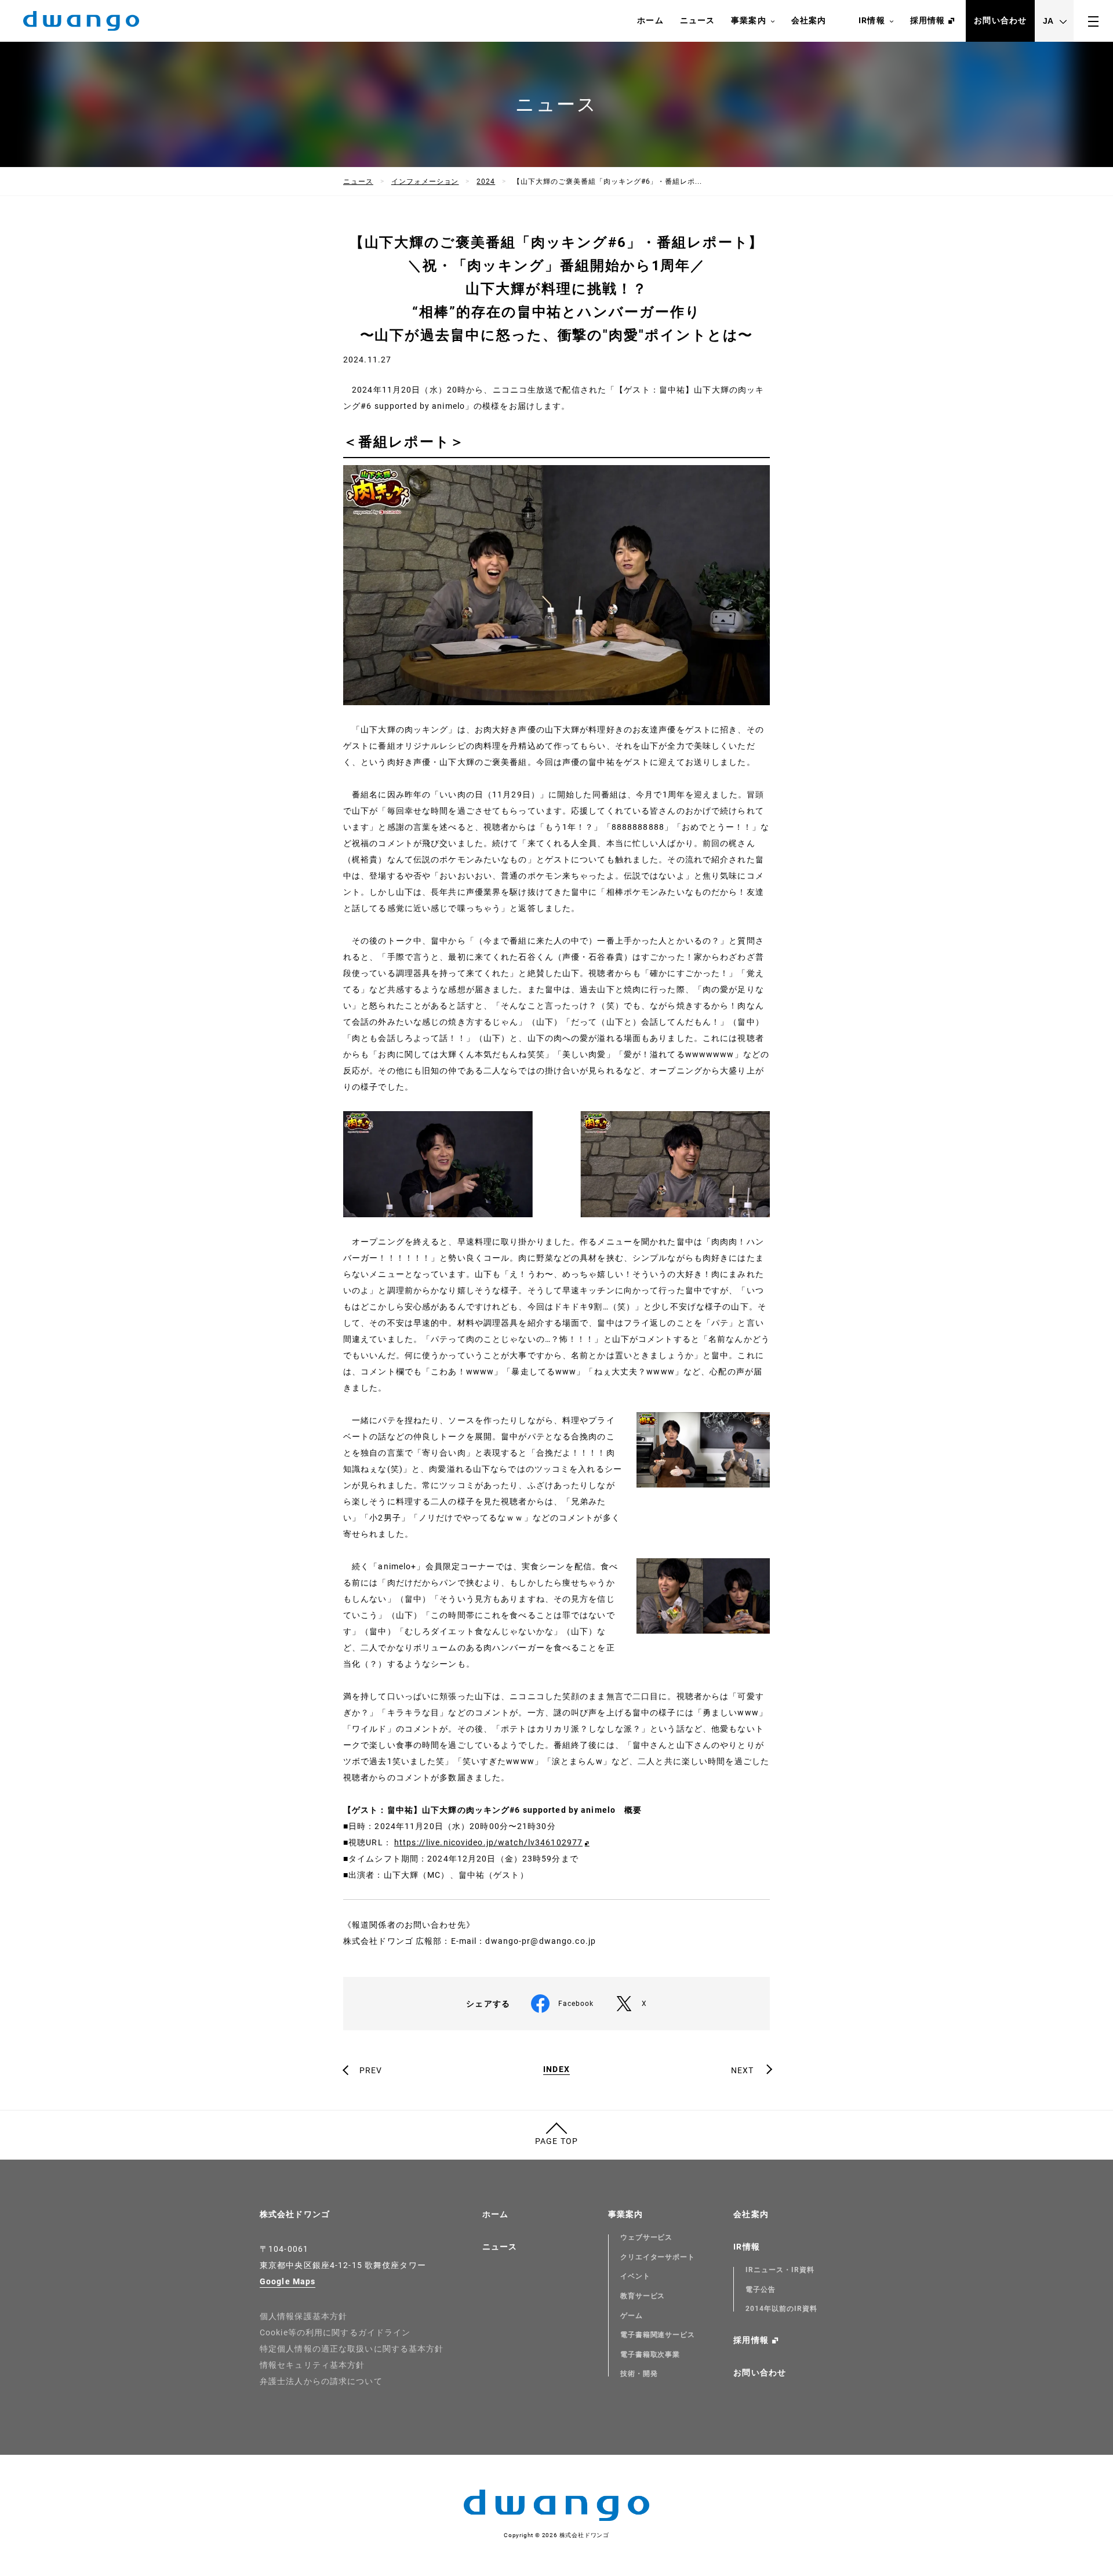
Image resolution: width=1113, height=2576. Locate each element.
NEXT (742, 2070)
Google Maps (288, 2281)
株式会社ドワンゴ (295, 2214)
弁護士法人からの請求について (321, 2381)
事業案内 (748, 20)
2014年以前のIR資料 (781, 2309)
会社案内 (809, 20)
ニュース (697, 20)
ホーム (650, 20)
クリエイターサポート (658, 2257)
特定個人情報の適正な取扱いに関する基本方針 (352, 2349)
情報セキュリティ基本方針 (312, 2365)
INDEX (556, 2069)
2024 (486, 182)
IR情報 (872, 20)
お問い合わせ (1000, 20)
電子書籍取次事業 (650, 2354)
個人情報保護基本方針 (303, 2316)
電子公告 (761, 2290)
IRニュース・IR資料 (780, 2270)
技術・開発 (639, 2374)
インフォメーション (425, 182)
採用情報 (927, 20)
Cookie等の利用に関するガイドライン (335, 2332)
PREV (371, 2070)
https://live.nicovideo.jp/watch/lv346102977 (488, 1842)
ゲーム (632, 2316)
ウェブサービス (647, 2237)
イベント (635, 2276)
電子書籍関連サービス (658, 2335)
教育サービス (643, 2296)
